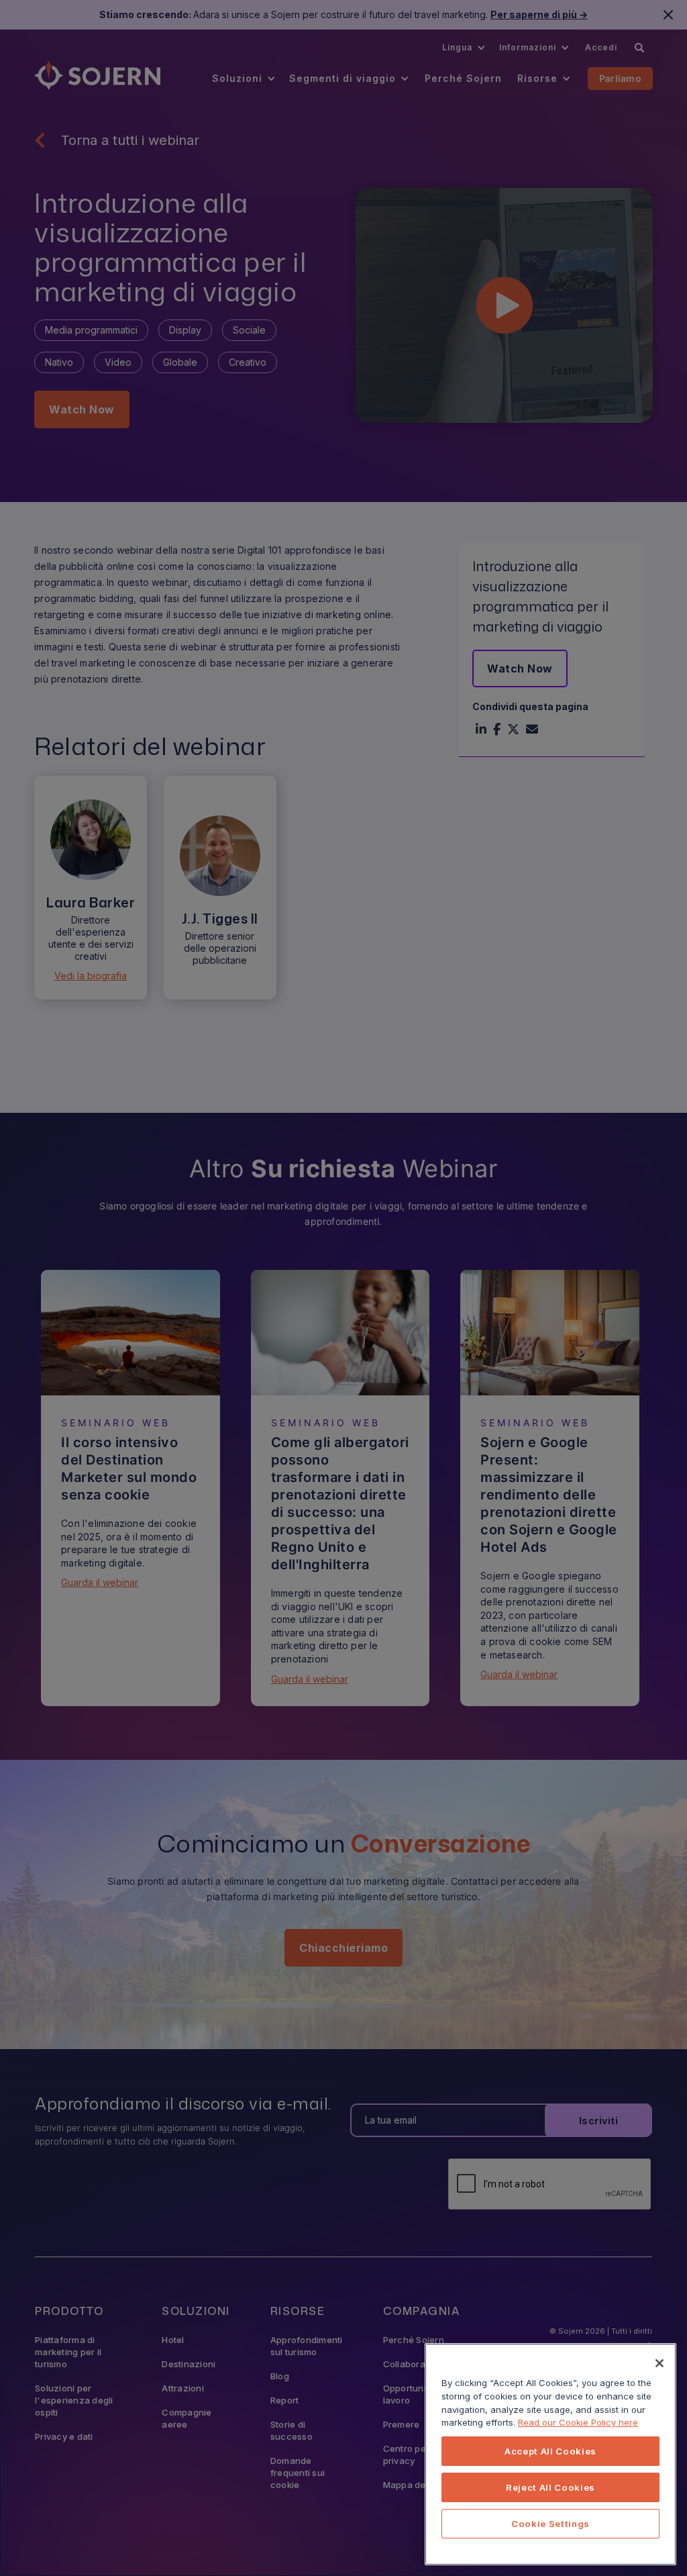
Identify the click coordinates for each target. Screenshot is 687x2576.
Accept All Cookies (550, 2451)
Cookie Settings (550, 2524)
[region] (550, 2454)
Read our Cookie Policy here (578, 2422)
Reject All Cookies (550, 2487)
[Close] (659, 2363)
